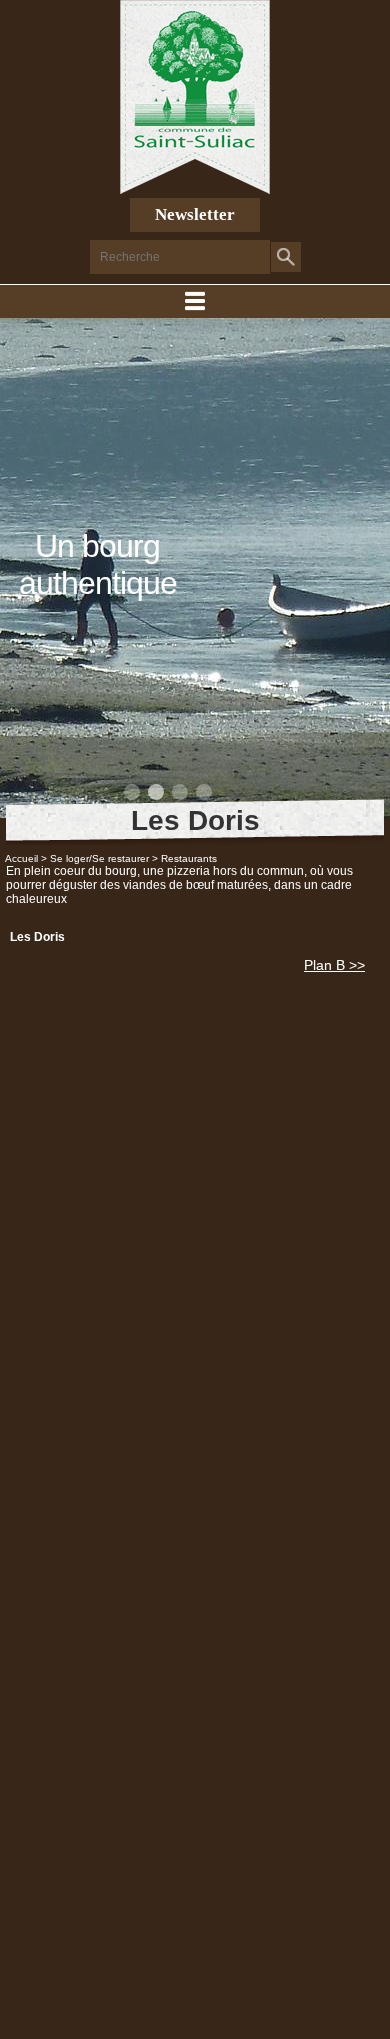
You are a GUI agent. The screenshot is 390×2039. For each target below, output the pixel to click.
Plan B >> (334, 965)
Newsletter (195, 214)
